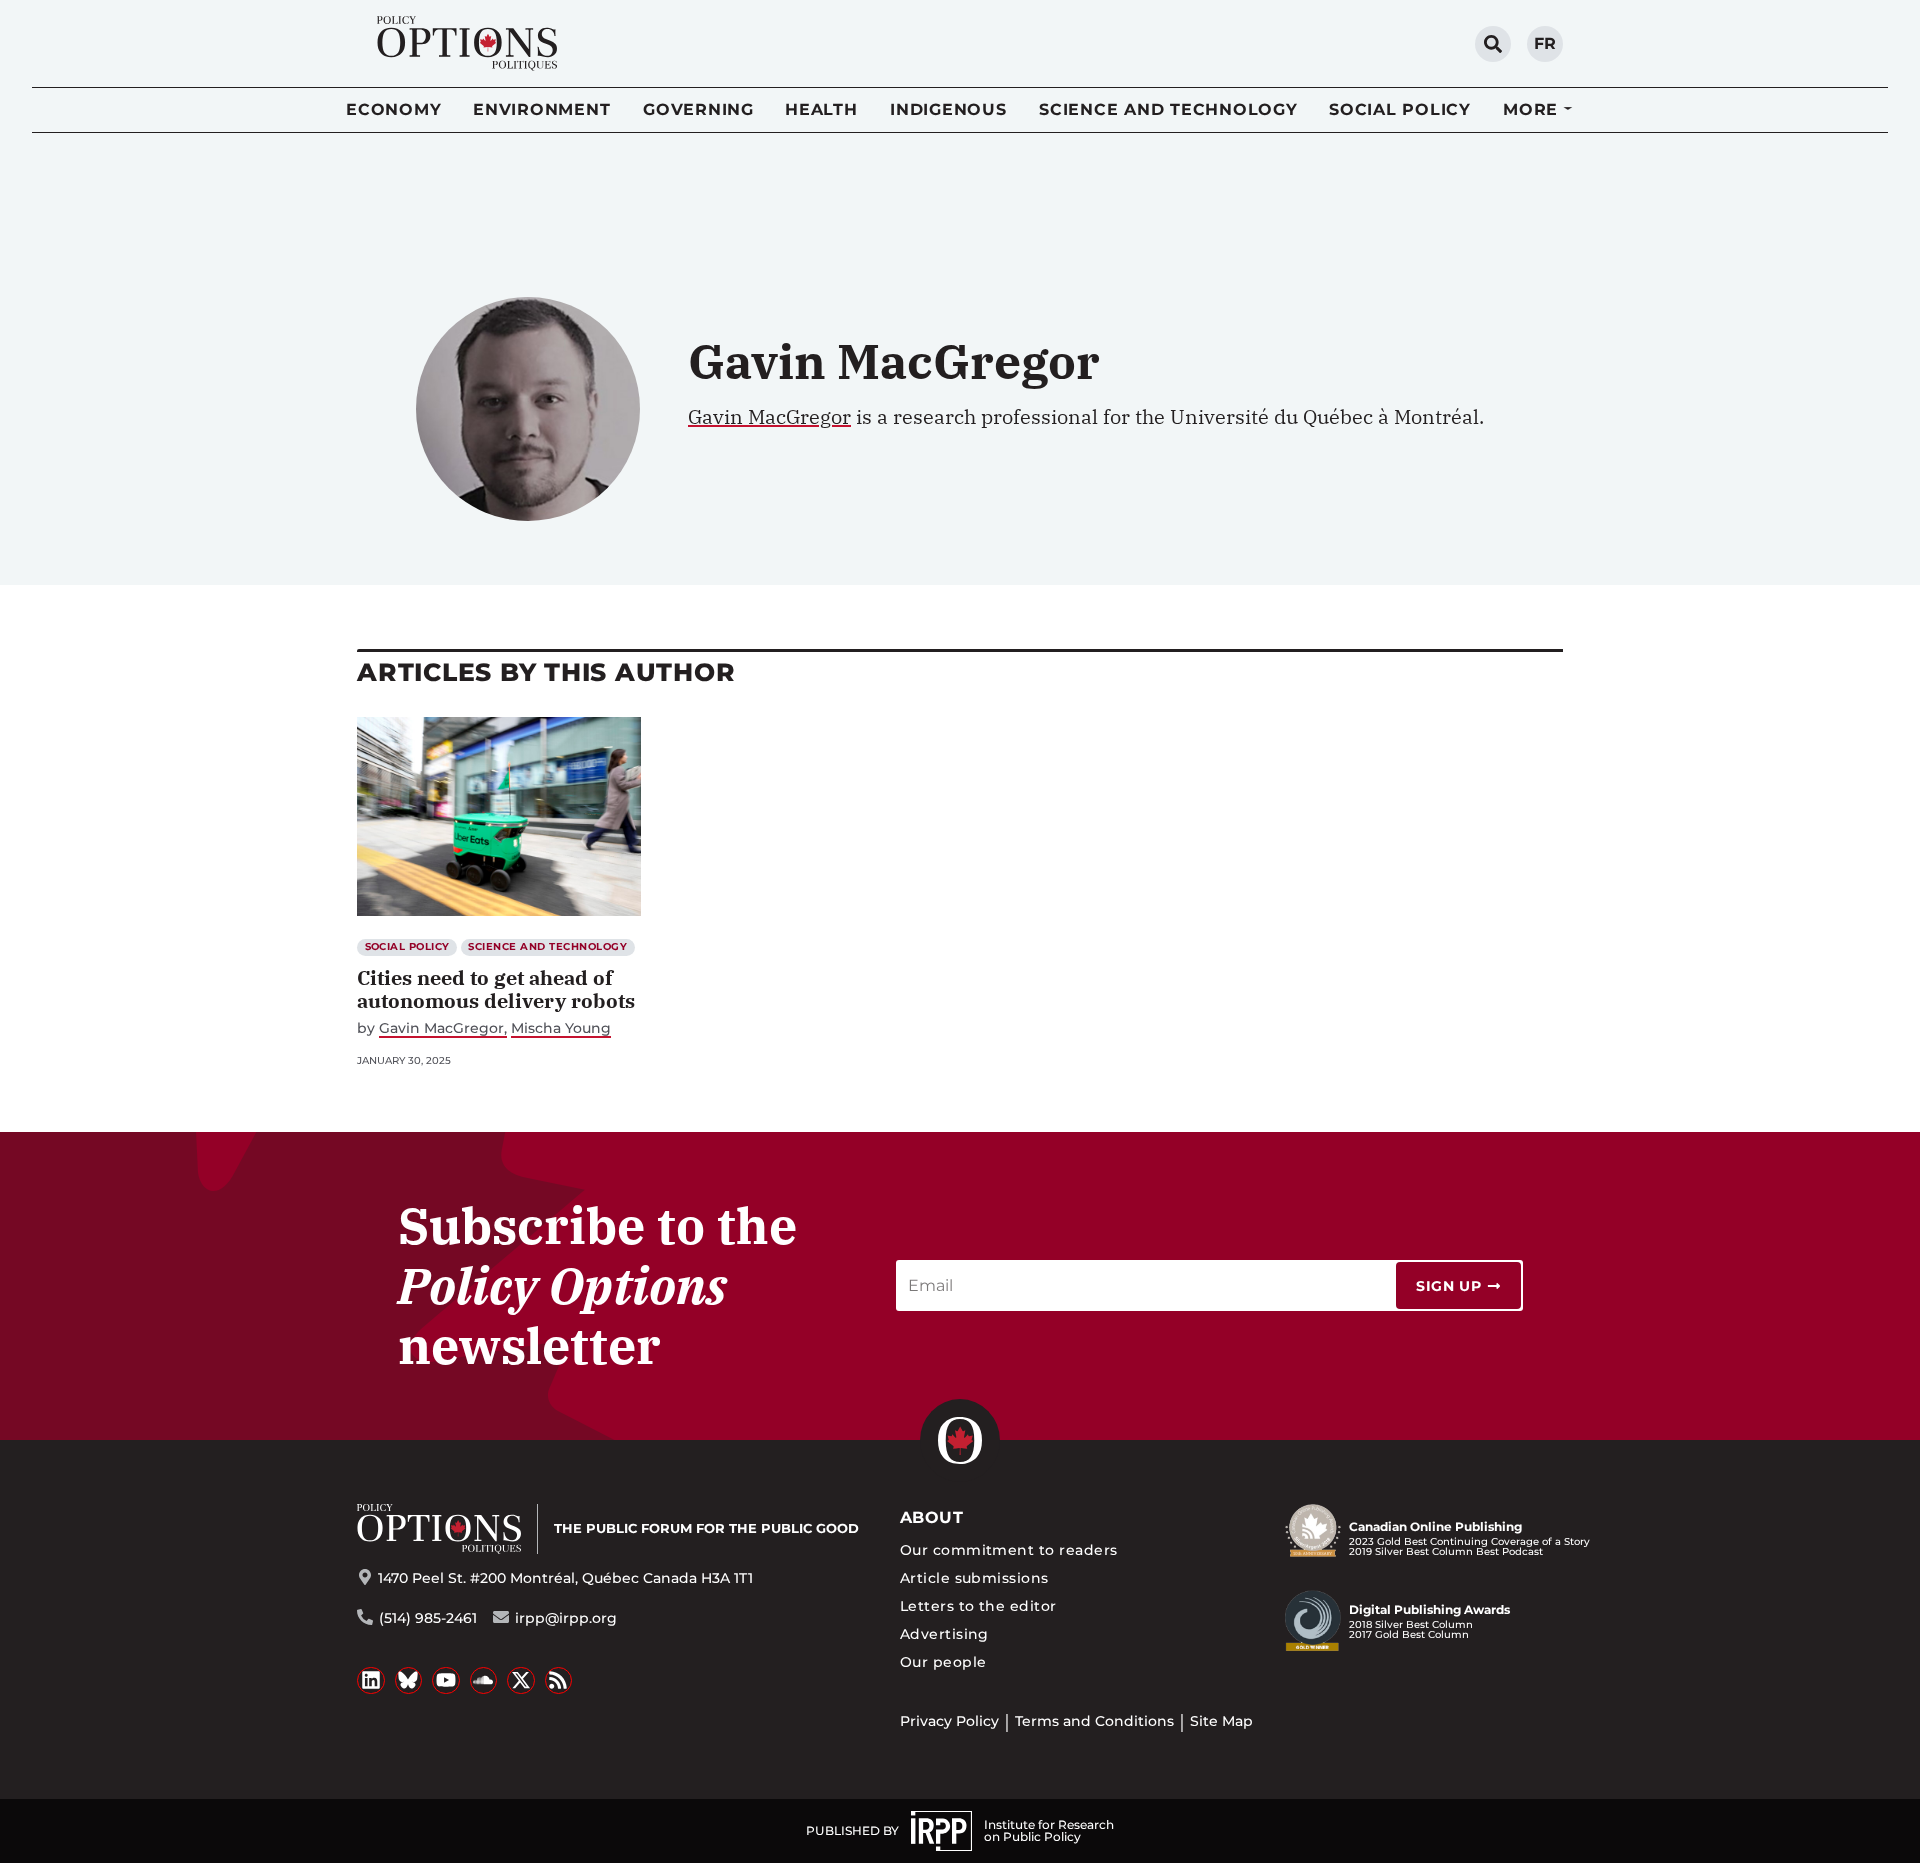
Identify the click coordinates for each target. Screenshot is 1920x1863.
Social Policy (1400, 109)
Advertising (944, 1634)
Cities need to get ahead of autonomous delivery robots (496, 989)
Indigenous (948, 109)
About (931, 1517)
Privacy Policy (949, 1721)
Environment (541, 109)
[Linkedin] (371, 1681)
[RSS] (559, 1681)
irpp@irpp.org (566, 1618)
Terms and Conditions (1094, 1721)
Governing (698, 109)
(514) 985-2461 (428, 1618)
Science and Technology (1168, 109)
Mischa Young (561, 1028)
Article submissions (974, 1578)
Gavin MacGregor (769, 416)
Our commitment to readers (1009, 1550)
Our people (943, 1662)
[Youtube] (446, 1681)
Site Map (1221, 1721)
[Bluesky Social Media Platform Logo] (409, 1681)
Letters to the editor (978, 1606)
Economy (393, 109)
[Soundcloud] (484, 1681)
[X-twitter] (521, 1681)
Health (821, 109)
